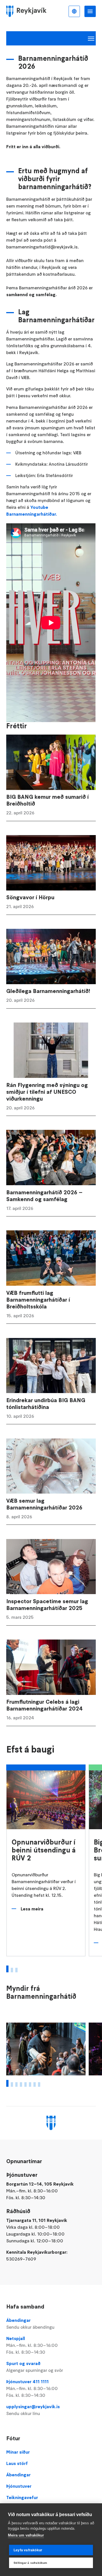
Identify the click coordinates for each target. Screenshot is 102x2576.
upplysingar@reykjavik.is (33, 2410)
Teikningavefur (22, 2497)
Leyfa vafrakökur (28, 2550)
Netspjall (32, 2345)
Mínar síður (18, 2452)
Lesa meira (32, 1909)
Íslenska (74, 11)
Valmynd (90, 11)
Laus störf (17, 2463)
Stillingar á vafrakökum (30, 2563)
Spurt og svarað (35, 2367)
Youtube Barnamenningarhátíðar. (32, 511)
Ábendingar (30, 2324)
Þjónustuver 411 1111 (32, 2388)
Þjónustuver (19, 2486)
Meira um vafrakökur (26, 2535)
